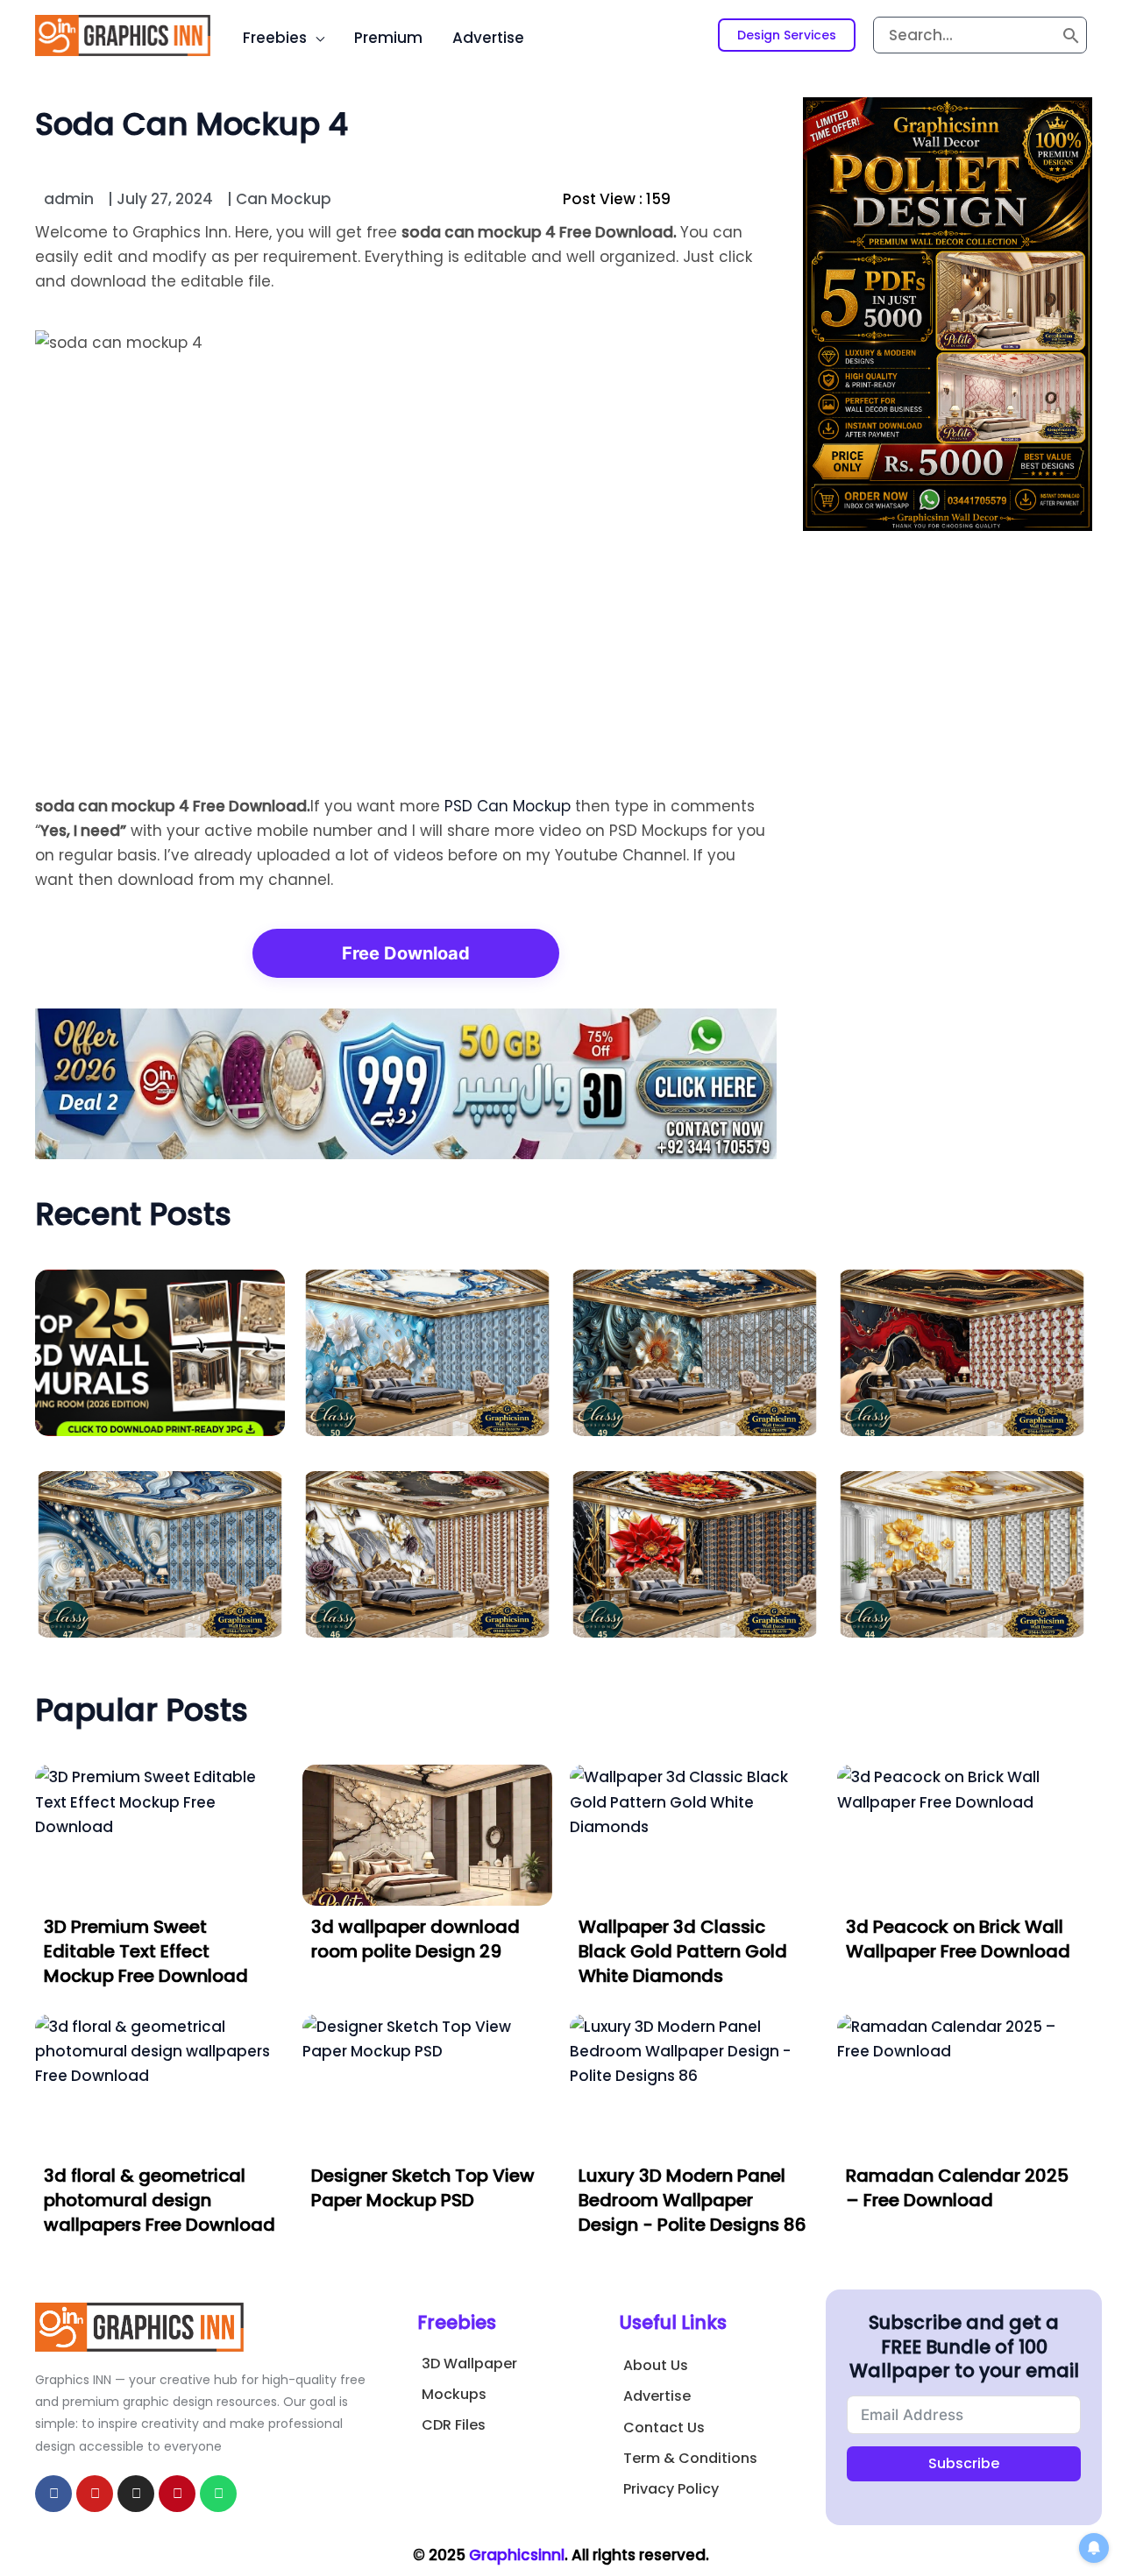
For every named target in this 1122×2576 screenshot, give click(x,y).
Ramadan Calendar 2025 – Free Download (957, 2188)
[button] (787, 35)
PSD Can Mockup (508, 806)
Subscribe (964, 2463)
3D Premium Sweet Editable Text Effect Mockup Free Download (146, 1951)
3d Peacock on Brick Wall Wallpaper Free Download (958, 1939)
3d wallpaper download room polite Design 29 (415, 1939)
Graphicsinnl (517, 2555)
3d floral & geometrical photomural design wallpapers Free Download (160, 2200)
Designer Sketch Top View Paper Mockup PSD (423, 2188)
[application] (316, 38)
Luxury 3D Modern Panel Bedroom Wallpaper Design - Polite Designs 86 (692, 2200)
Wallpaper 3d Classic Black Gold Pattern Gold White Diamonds (683, 1951)
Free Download (406, 953)
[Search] (1071, 35)
